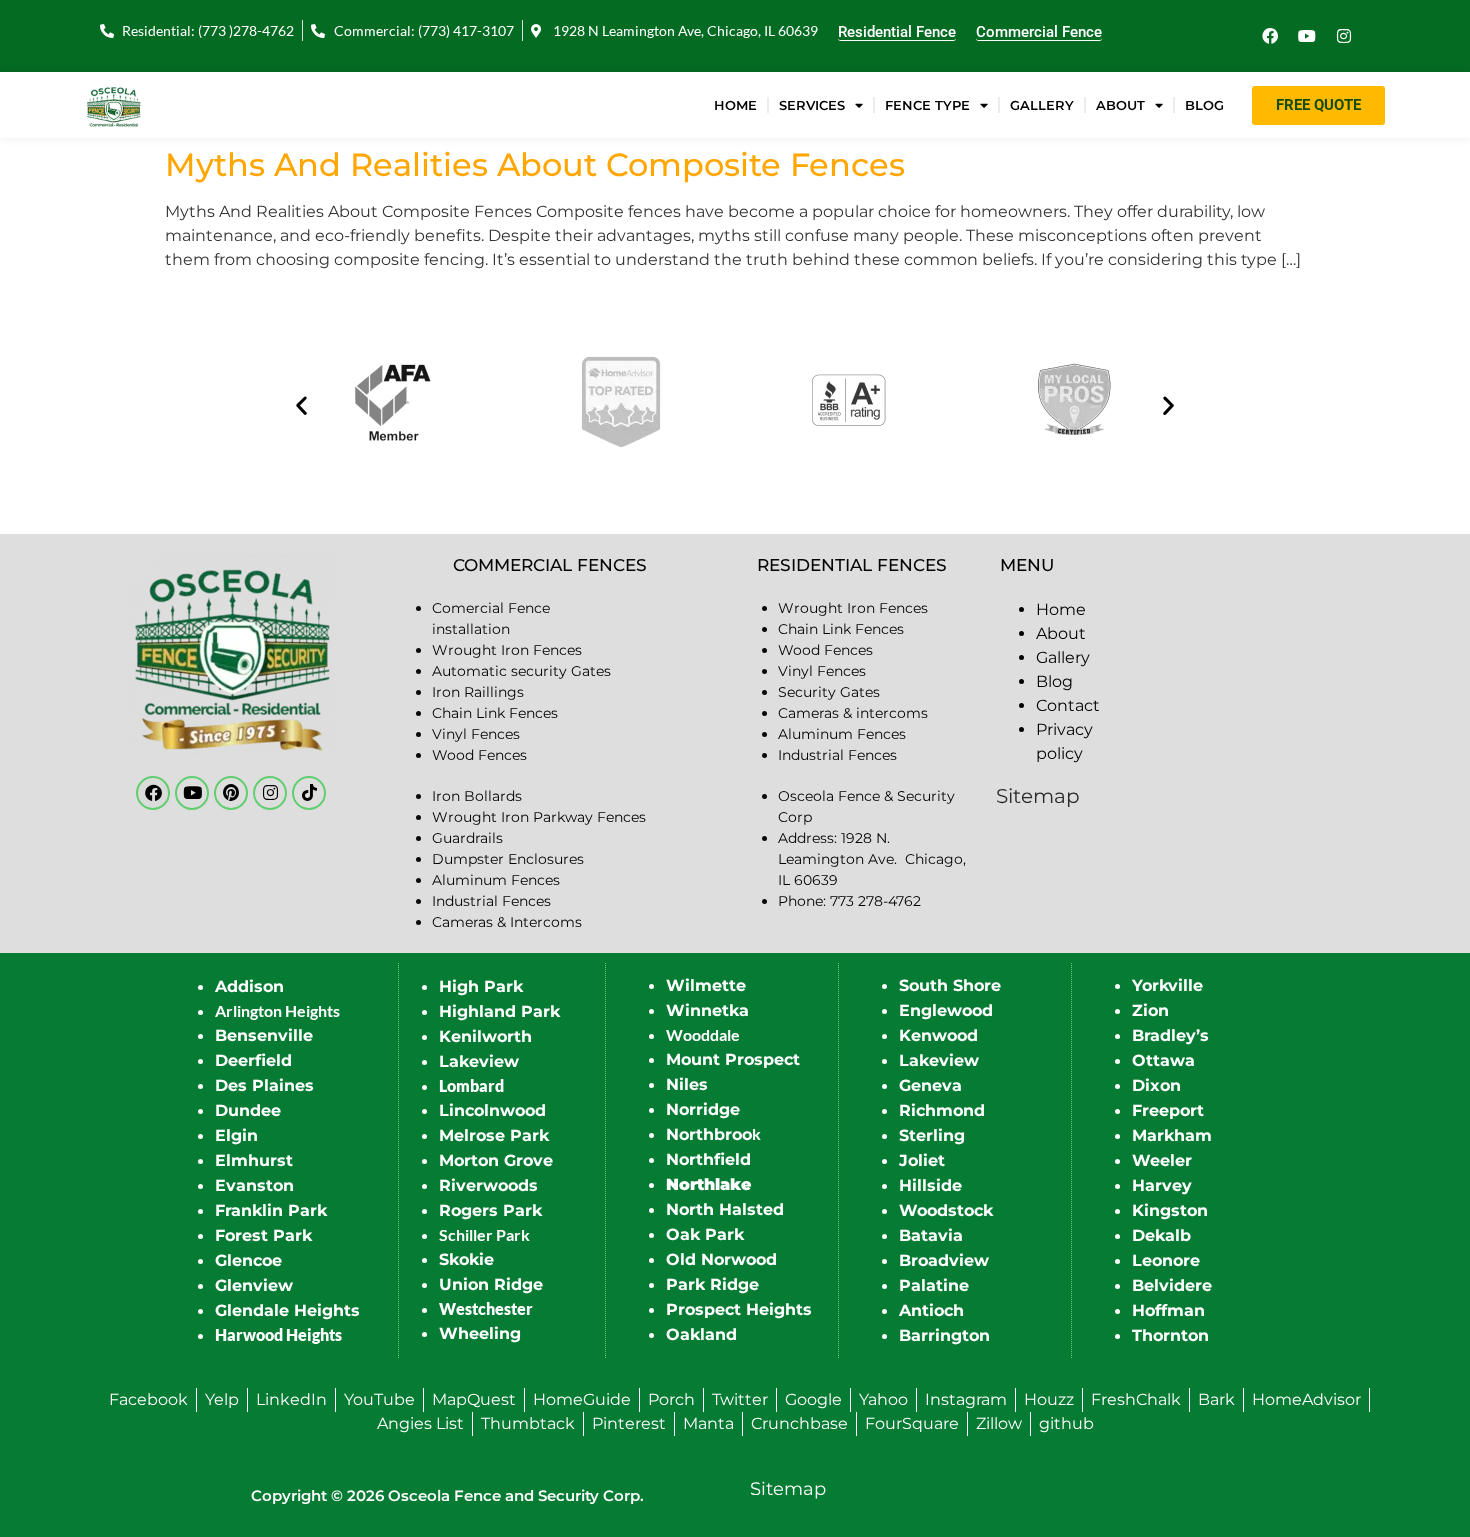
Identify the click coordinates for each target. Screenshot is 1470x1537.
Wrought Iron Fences (507, 650)
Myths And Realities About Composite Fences (535, 164)
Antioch (931, 1310)
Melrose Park (494, 1135)
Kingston (1170, 1210)
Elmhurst (254, 1160)
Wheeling (480, 1333)
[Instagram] (1344, 36)
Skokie (466, 1259)
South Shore (950, 985)
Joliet (922, 1160)
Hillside (930, 1185)
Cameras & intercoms (853, 713)
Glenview (254, 1285)
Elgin (236, 1135)
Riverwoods (488, 1185)
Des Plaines (264, 1085)
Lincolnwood (492, 1110)
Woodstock (946, 1210)
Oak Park (705, 1234)
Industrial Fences (491, 901)
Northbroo (709, 1134)
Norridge (703, 1109)
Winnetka (707, 1010)
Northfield (708, 1159)
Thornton (1170, 1335)
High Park (481, 986)
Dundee (248, 1110)
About (1120, 105)
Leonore (1166, 1260)
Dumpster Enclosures (508, 859)
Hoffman (1168, 1310)
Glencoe (248, 1260)
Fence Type (927, 105)
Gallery (1042, 105)
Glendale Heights (287, 1310)
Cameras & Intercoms (507, 922)
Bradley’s (1170, 1035)
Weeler (1162, 1160)
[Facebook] (1270, 36)
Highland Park (499, 1011)
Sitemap (1038, 796)
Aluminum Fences (496, 880)
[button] (301, 405)
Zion (1150, 1010)
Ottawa (1163, 1060)
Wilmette (706, 985)
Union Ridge (491, 1284)
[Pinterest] (231, 793)
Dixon (1156, 1085)
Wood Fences (479, 755)
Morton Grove (496, 1160)
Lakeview (479, 1061)
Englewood (946, 1010)
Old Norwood (721, 1259)
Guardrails (467, 838)
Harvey (1162, 1185)
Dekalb (1161, 1235)
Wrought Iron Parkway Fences (539, 817)
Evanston (254, 1185)
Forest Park (263, 1235)
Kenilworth (485, 1036)
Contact (1068, 705)
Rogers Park (490, 1210)
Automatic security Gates (521, 671)
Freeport (1168, 1110)
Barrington (944, 1335)
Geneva (930, 1085)
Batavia (931, 1235)
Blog (1204, 105)
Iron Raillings (478, 692)
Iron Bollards (477, 796)
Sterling (932, 1135)
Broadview (944, 1260)
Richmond (942, 1110)
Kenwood (938, 1035)
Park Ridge (712, 1284)
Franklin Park (271, 1210)
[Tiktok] (309, 793)
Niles (687, 1084)
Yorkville (1167, 985)
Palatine (934, 1285)
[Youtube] (1307, 36)
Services (812, 105)
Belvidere (1172, 1285)
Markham (1172, 1135)
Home (735, 105)
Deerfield (253, 1060)
